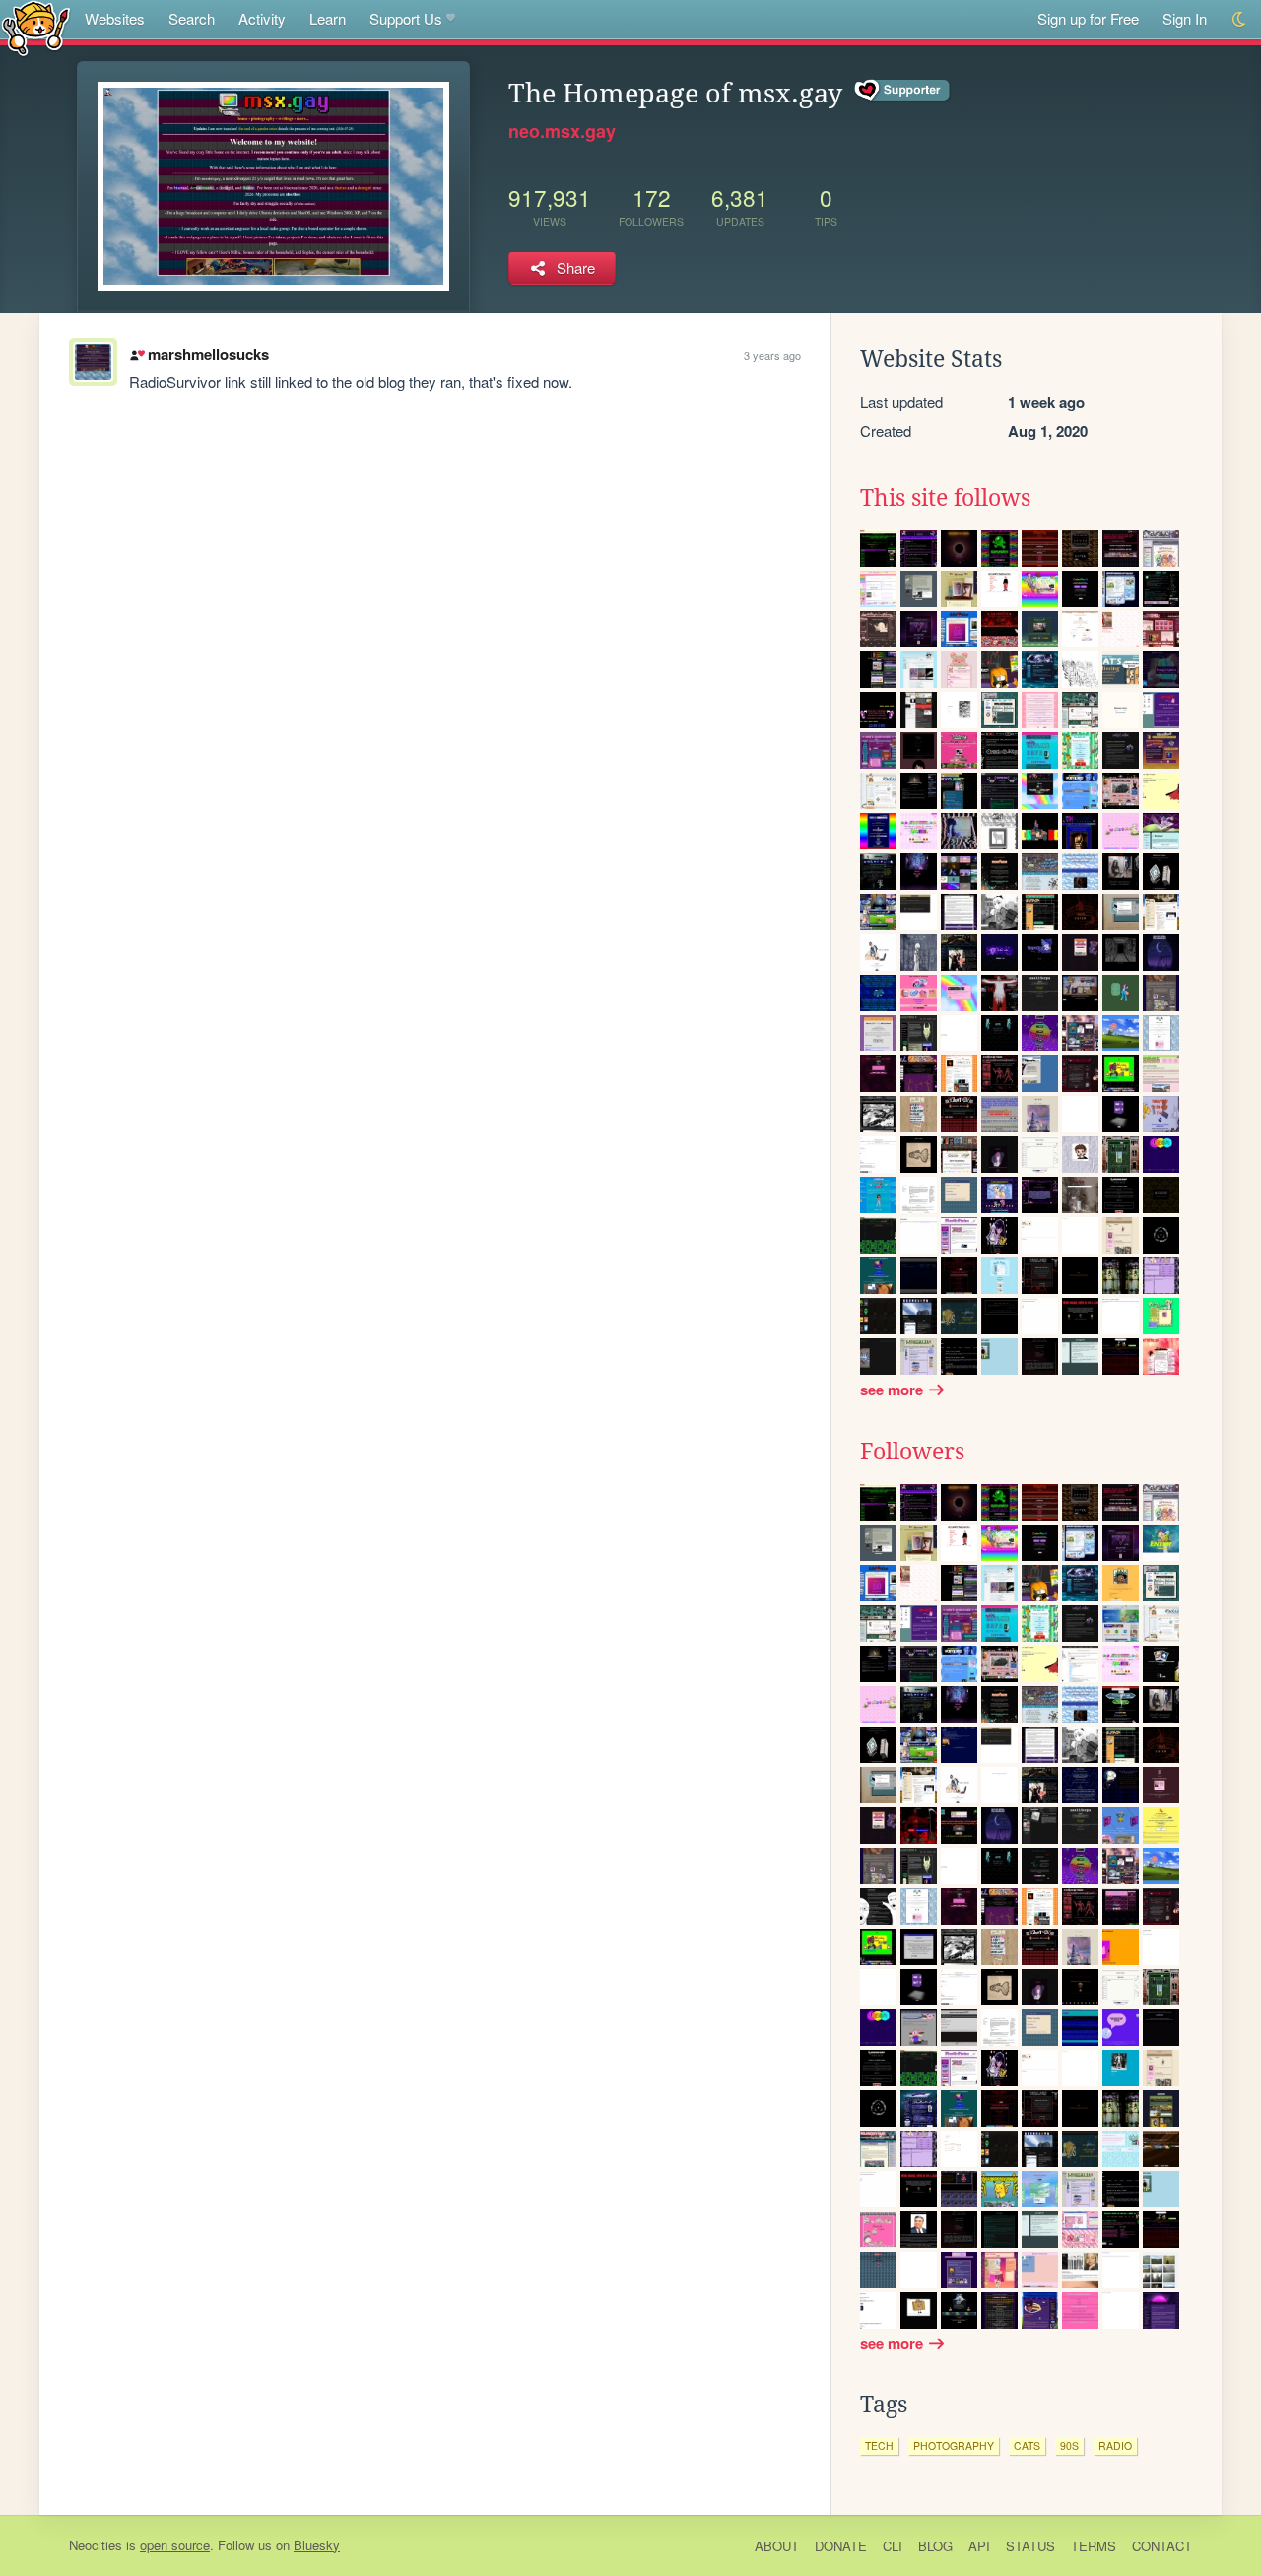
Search (192, 18)
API (979, 2546)
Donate (841, 2546)
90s (1069, 2445)
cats (1027, 2445)
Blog (935, 2546)
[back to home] (36, 27)
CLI (893, 2546)
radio (1115, 2445)
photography (954, 2445)
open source (175, 2545)
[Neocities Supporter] (903, 91)
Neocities (96, 2545)
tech (879, 2445)
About (777, 2546)
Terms (1094, 2546)
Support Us (406, 18)
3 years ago (772, 355)
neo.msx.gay (562, 131)
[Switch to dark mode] (1240, 19)
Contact (1162, 2546)
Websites (115, 18)
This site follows (945, 498)
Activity (262, 18)
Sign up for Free (1088, 18)
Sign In (1185, 18)
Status (1030, 2546)
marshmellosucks (208, 354)
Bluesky (317, 2545)
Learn (328, 18)
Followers (912, 1452)
